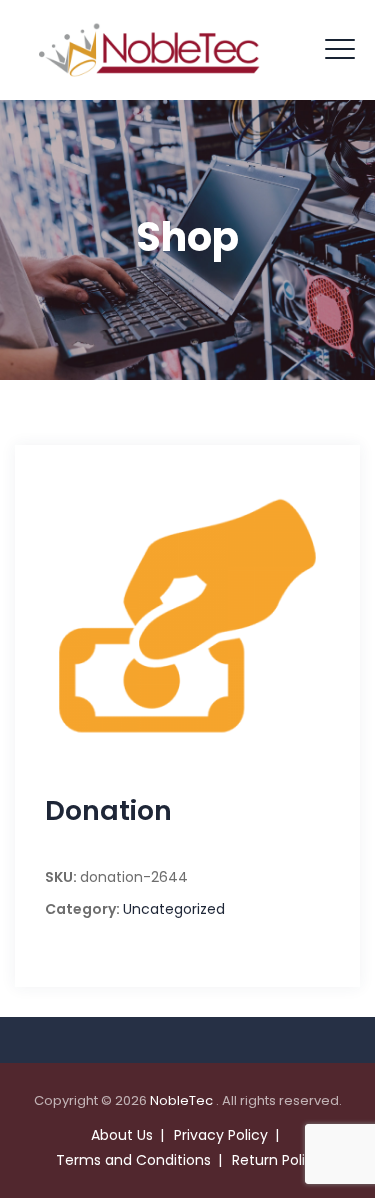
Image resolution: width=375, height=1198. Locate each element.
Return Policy (277, 1160)
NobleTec (183, 1100)
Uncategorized (174, 909)
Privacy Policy (221, 1135)
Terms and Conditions (133, 1160)
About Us (122, 1135)
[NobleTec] (149, 50)
